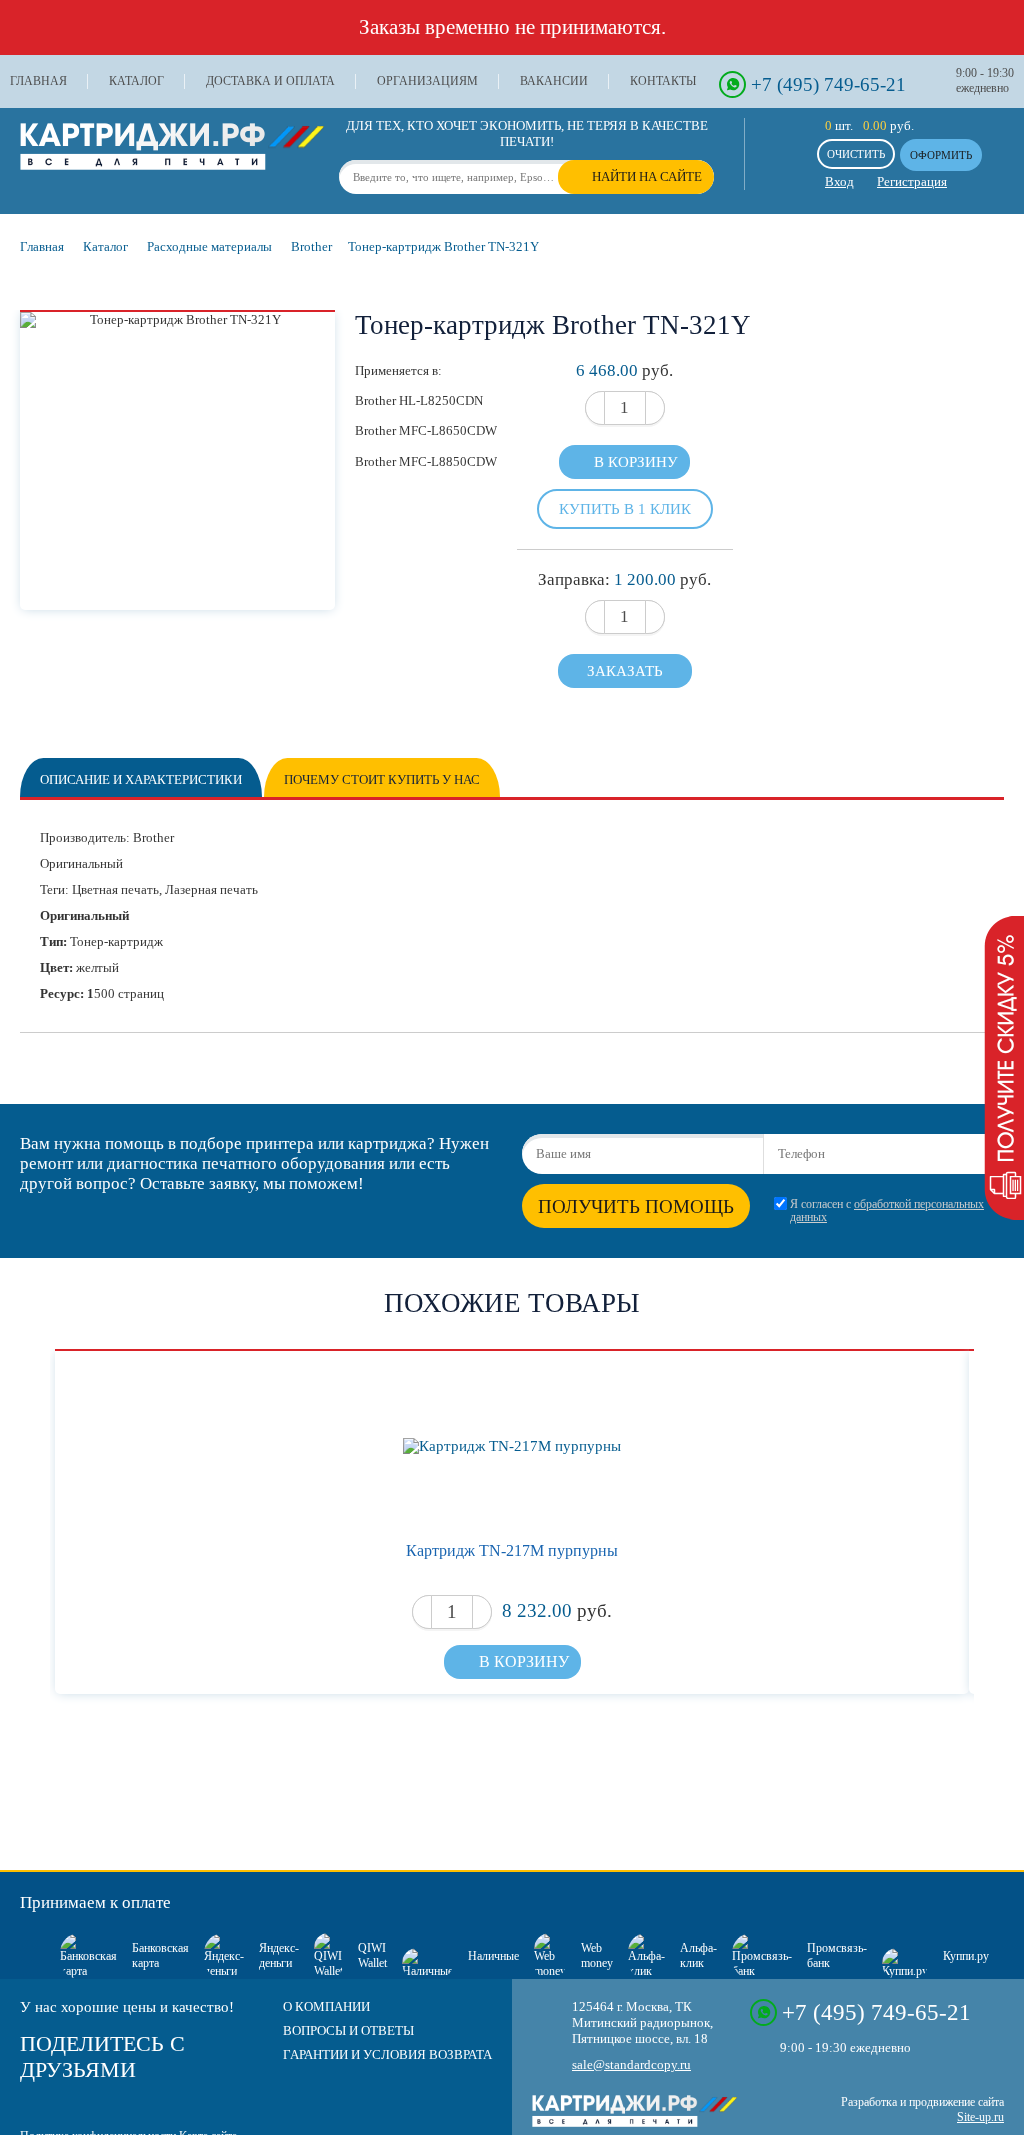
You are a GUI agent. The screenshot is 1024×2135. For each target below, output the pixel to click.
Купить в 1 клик (625, 508)
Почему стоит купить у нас (382, 779)
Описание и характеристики (141, 779)
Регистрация (912, 181)
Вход (839, 181)
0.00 (875, 125)
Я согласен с (887, 1211)
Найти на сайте (647, 176)
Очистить (856, 154)
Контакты (663, 81)
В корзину (636, 462)
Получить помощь (636, 1206)
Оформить (941, 155)
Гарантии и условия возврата (387, 2054)
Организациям (427, 81)
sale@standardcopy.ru (631, 2064)
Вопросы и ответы (348, 2030)
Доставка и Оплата (270, 81)
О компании (326, 2006)
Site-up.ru (980, 2117)
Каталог (136, 81)
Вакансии (554, 81)
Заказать (625, 671)
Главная (38, 81)
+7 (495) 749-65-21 (828, 84)
